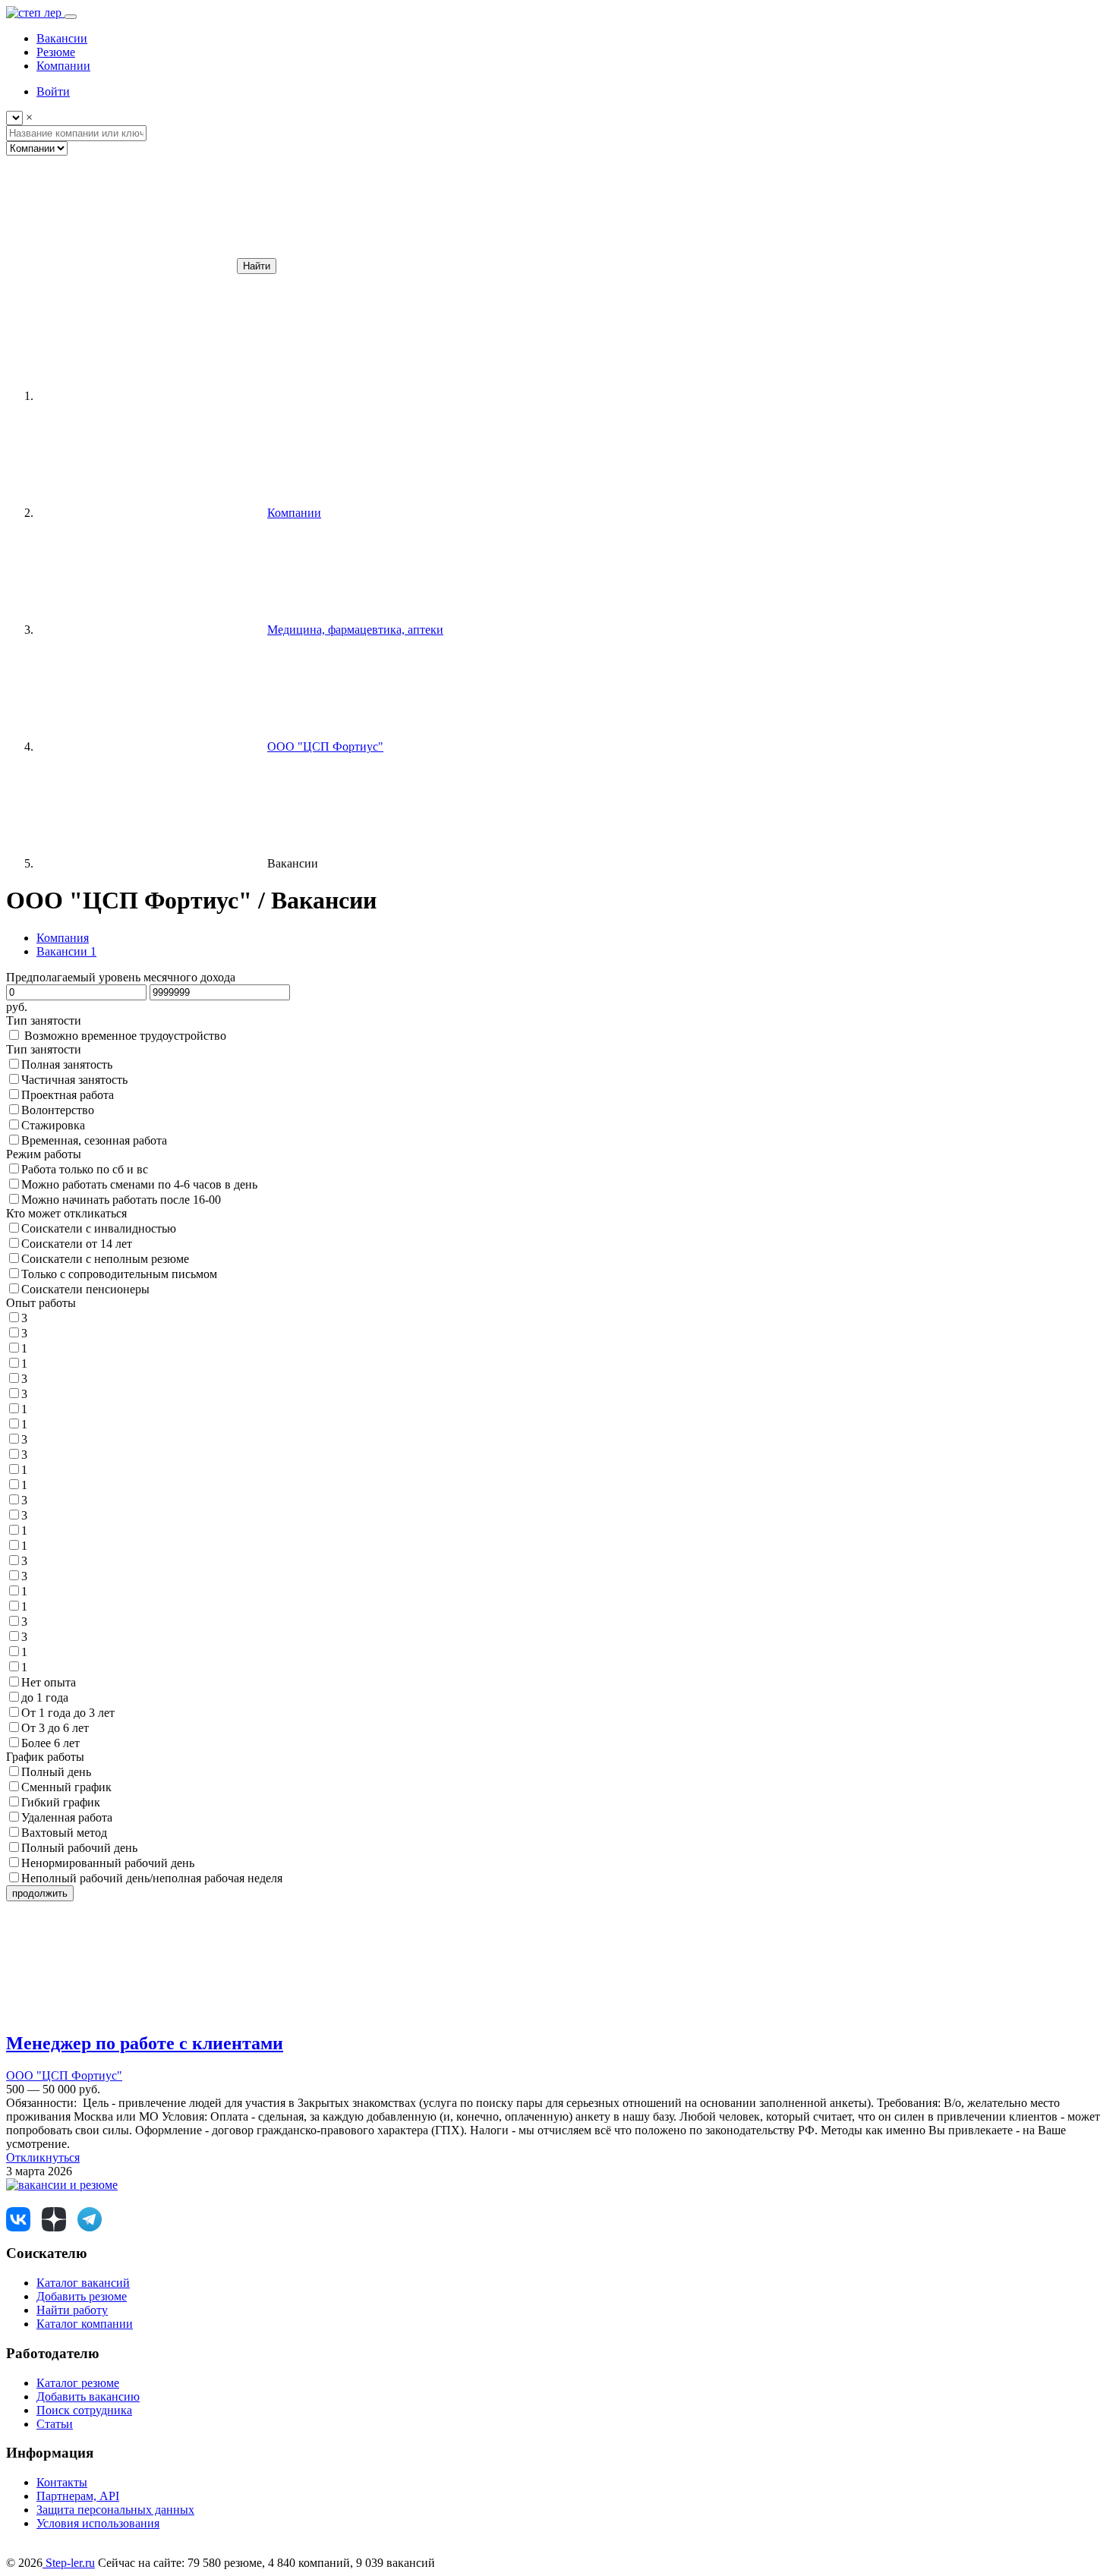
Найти (257, 266)
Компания (63, 938)
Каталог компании (85, 2324)
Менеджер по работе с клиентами (145, 2043)
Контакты (62, 2482)
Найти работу (72, 2310)
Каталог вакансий (83, 2283)
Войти (53, 91)
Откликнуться (43, 2157)
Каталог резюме (78, 2383)
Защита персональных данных (115, 2510)
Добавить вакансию (88, 2396)
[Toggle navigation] (71, 17)
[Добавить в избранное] (120, 2011)
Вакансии (66, 951)
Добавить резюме (82, 2296)
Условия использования (98, 2523)
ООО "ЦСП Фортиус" (64, 2075)
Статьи (55, 2424)
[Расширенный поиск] (120, 265)
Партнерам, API (78, 2496)
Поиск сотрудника (84, 2410)
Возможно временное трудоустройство (125, 1036)
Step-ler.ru (69, 2563)
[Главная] (150, 396)
